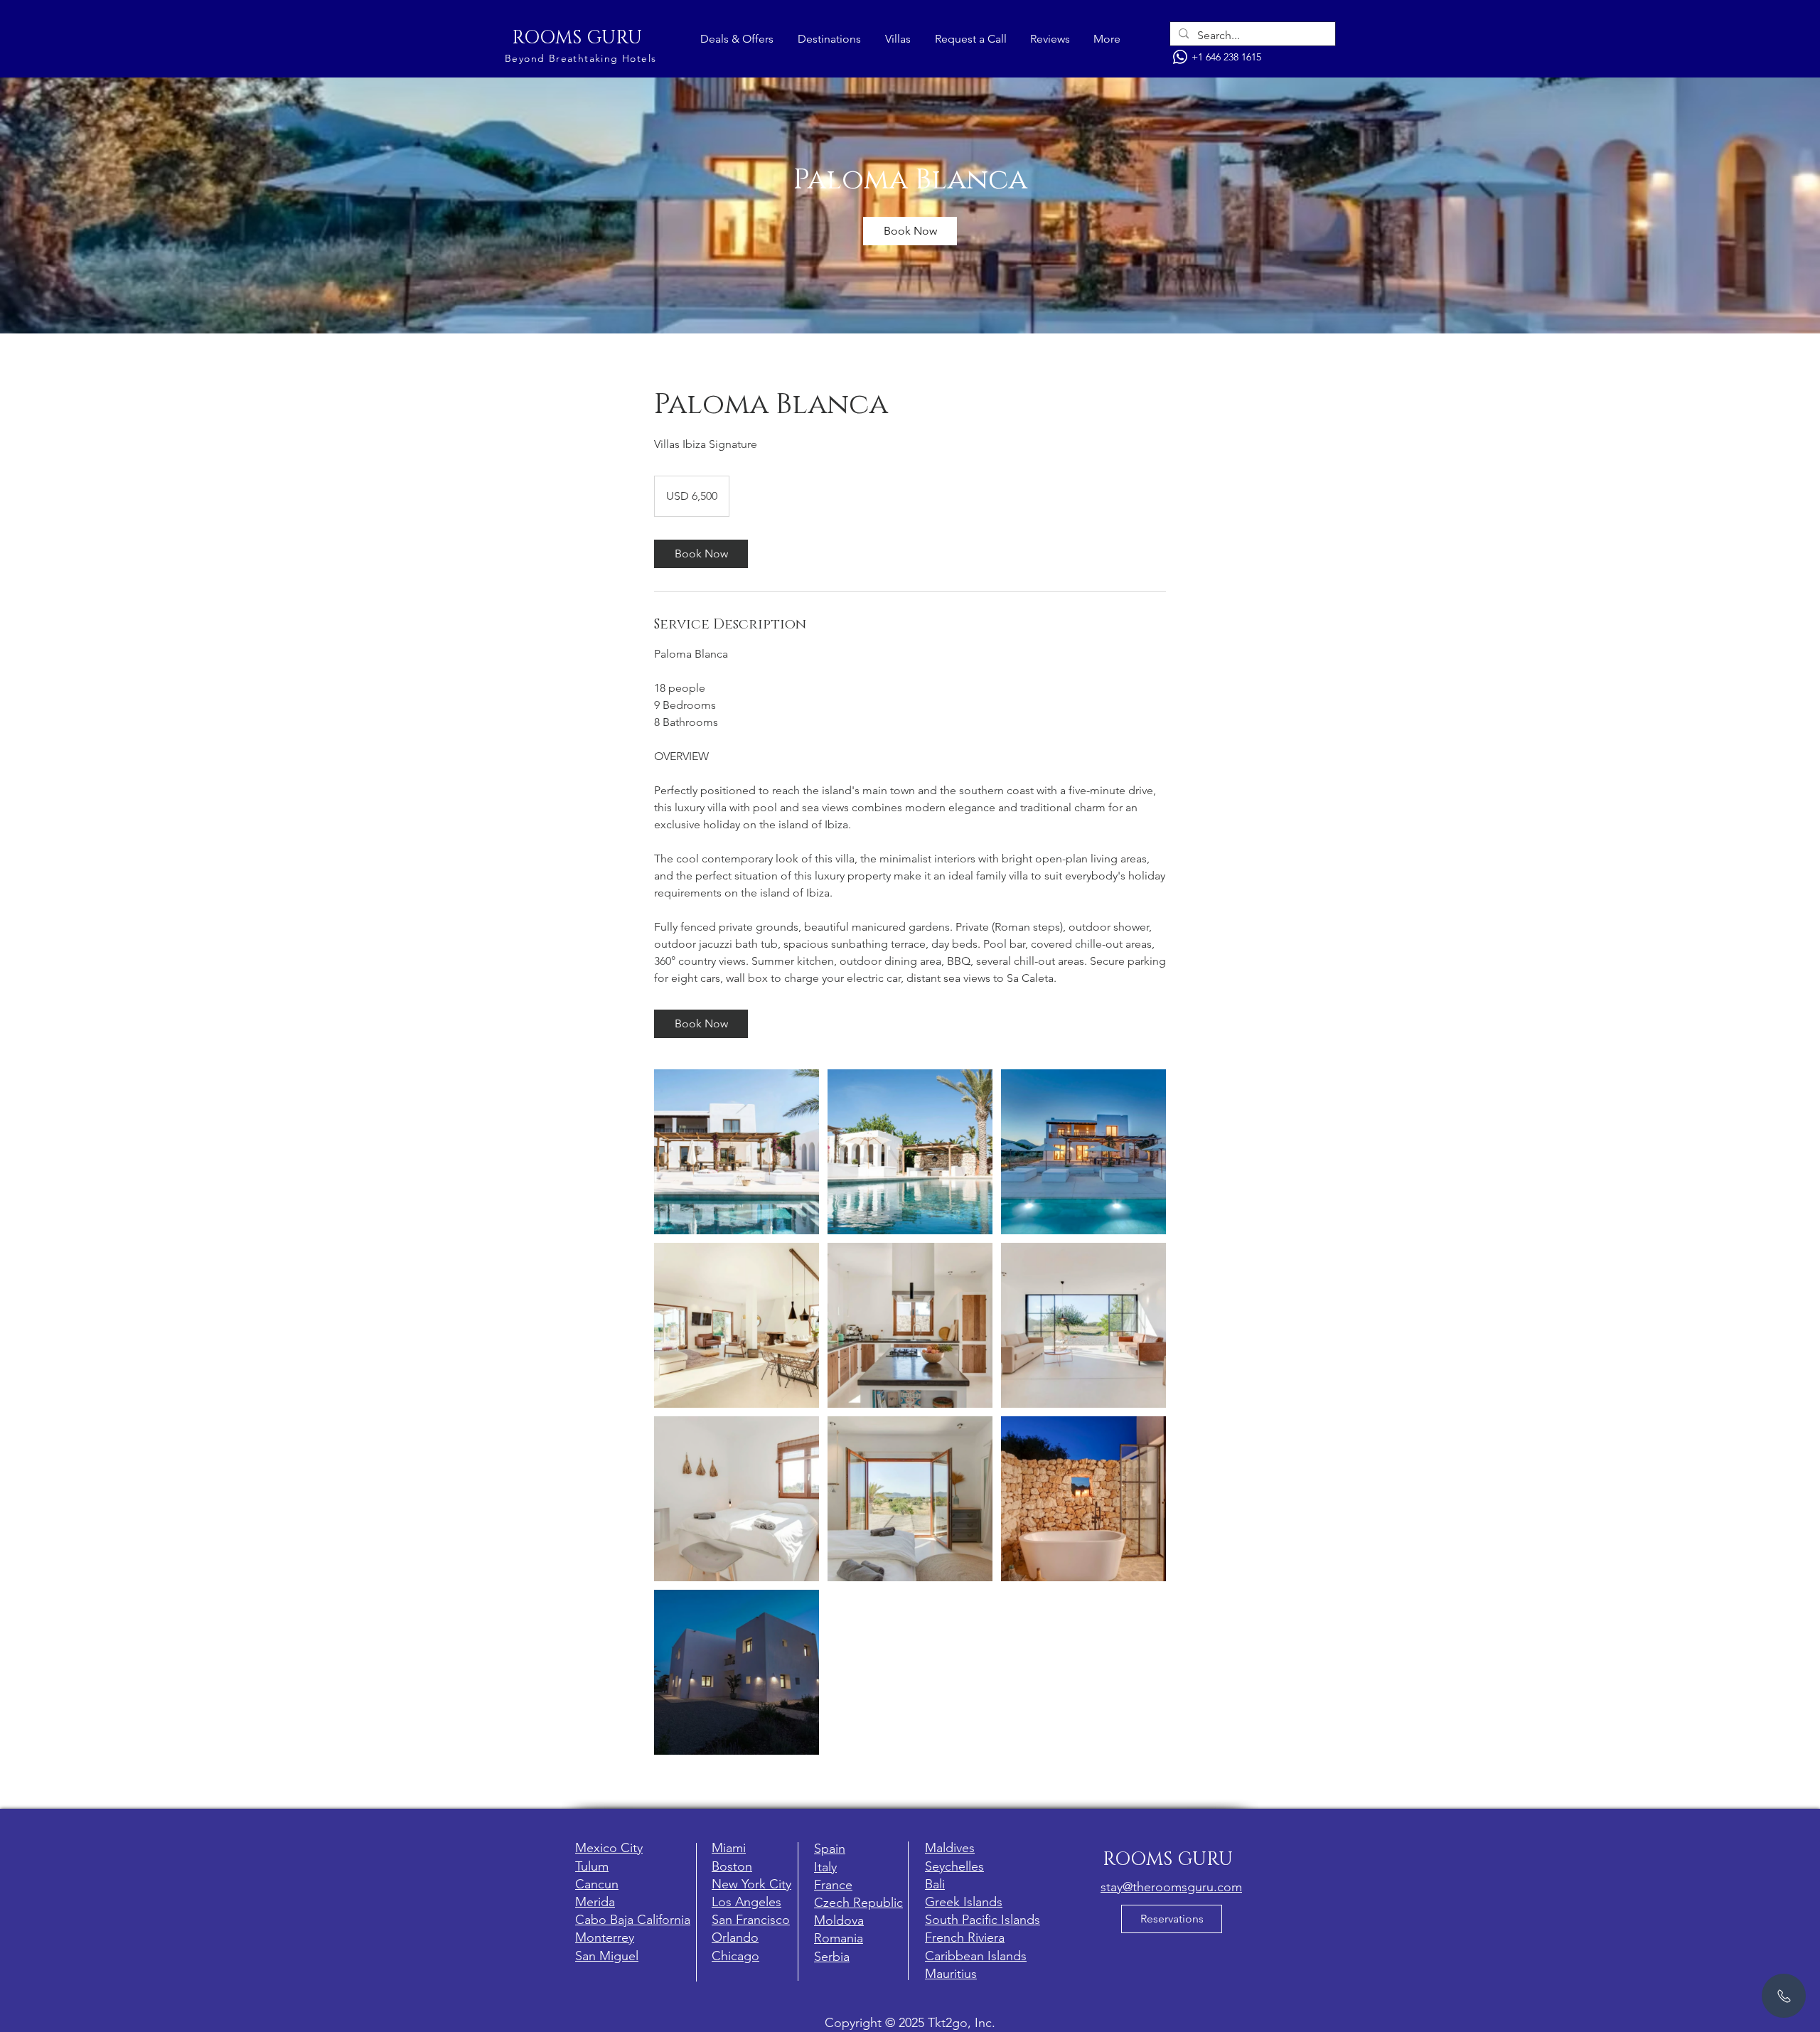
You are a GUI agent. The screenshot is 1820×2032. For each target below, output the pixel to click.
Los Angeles (746, 1902)
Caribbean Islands (976, 1956)
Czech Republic (858, 1903)
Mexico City (609, 1848)
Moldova (839, 1920)
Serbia (832, 1957)
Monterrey (605, 1937)
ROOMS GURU (577, 38)
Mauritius (951, 1974)
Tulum (592, 1866)
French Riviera (965, 1937)
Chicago (735, 1956)
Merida (595, 1902)
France (833, 1885)
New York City (751, 1884)
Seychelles (954, 1866)
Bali (935, 1884)
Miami (729, 1848)
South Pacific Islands (983, 1920)
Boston (732, 1866)
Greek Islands (964, 1902)
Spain (830, 1849)
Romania (839, 1938)
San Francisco (751, 1920)
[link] (910, 231)
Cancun (597, 1884)
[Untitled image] (737, 1152)
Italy (825, 1867)
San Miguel (607, 1956)
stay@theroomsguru (1157, 1887)
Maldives (950, 1848)
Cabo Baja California (633, 1920)
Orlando (735, 1937)
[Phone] (1180, 57)
